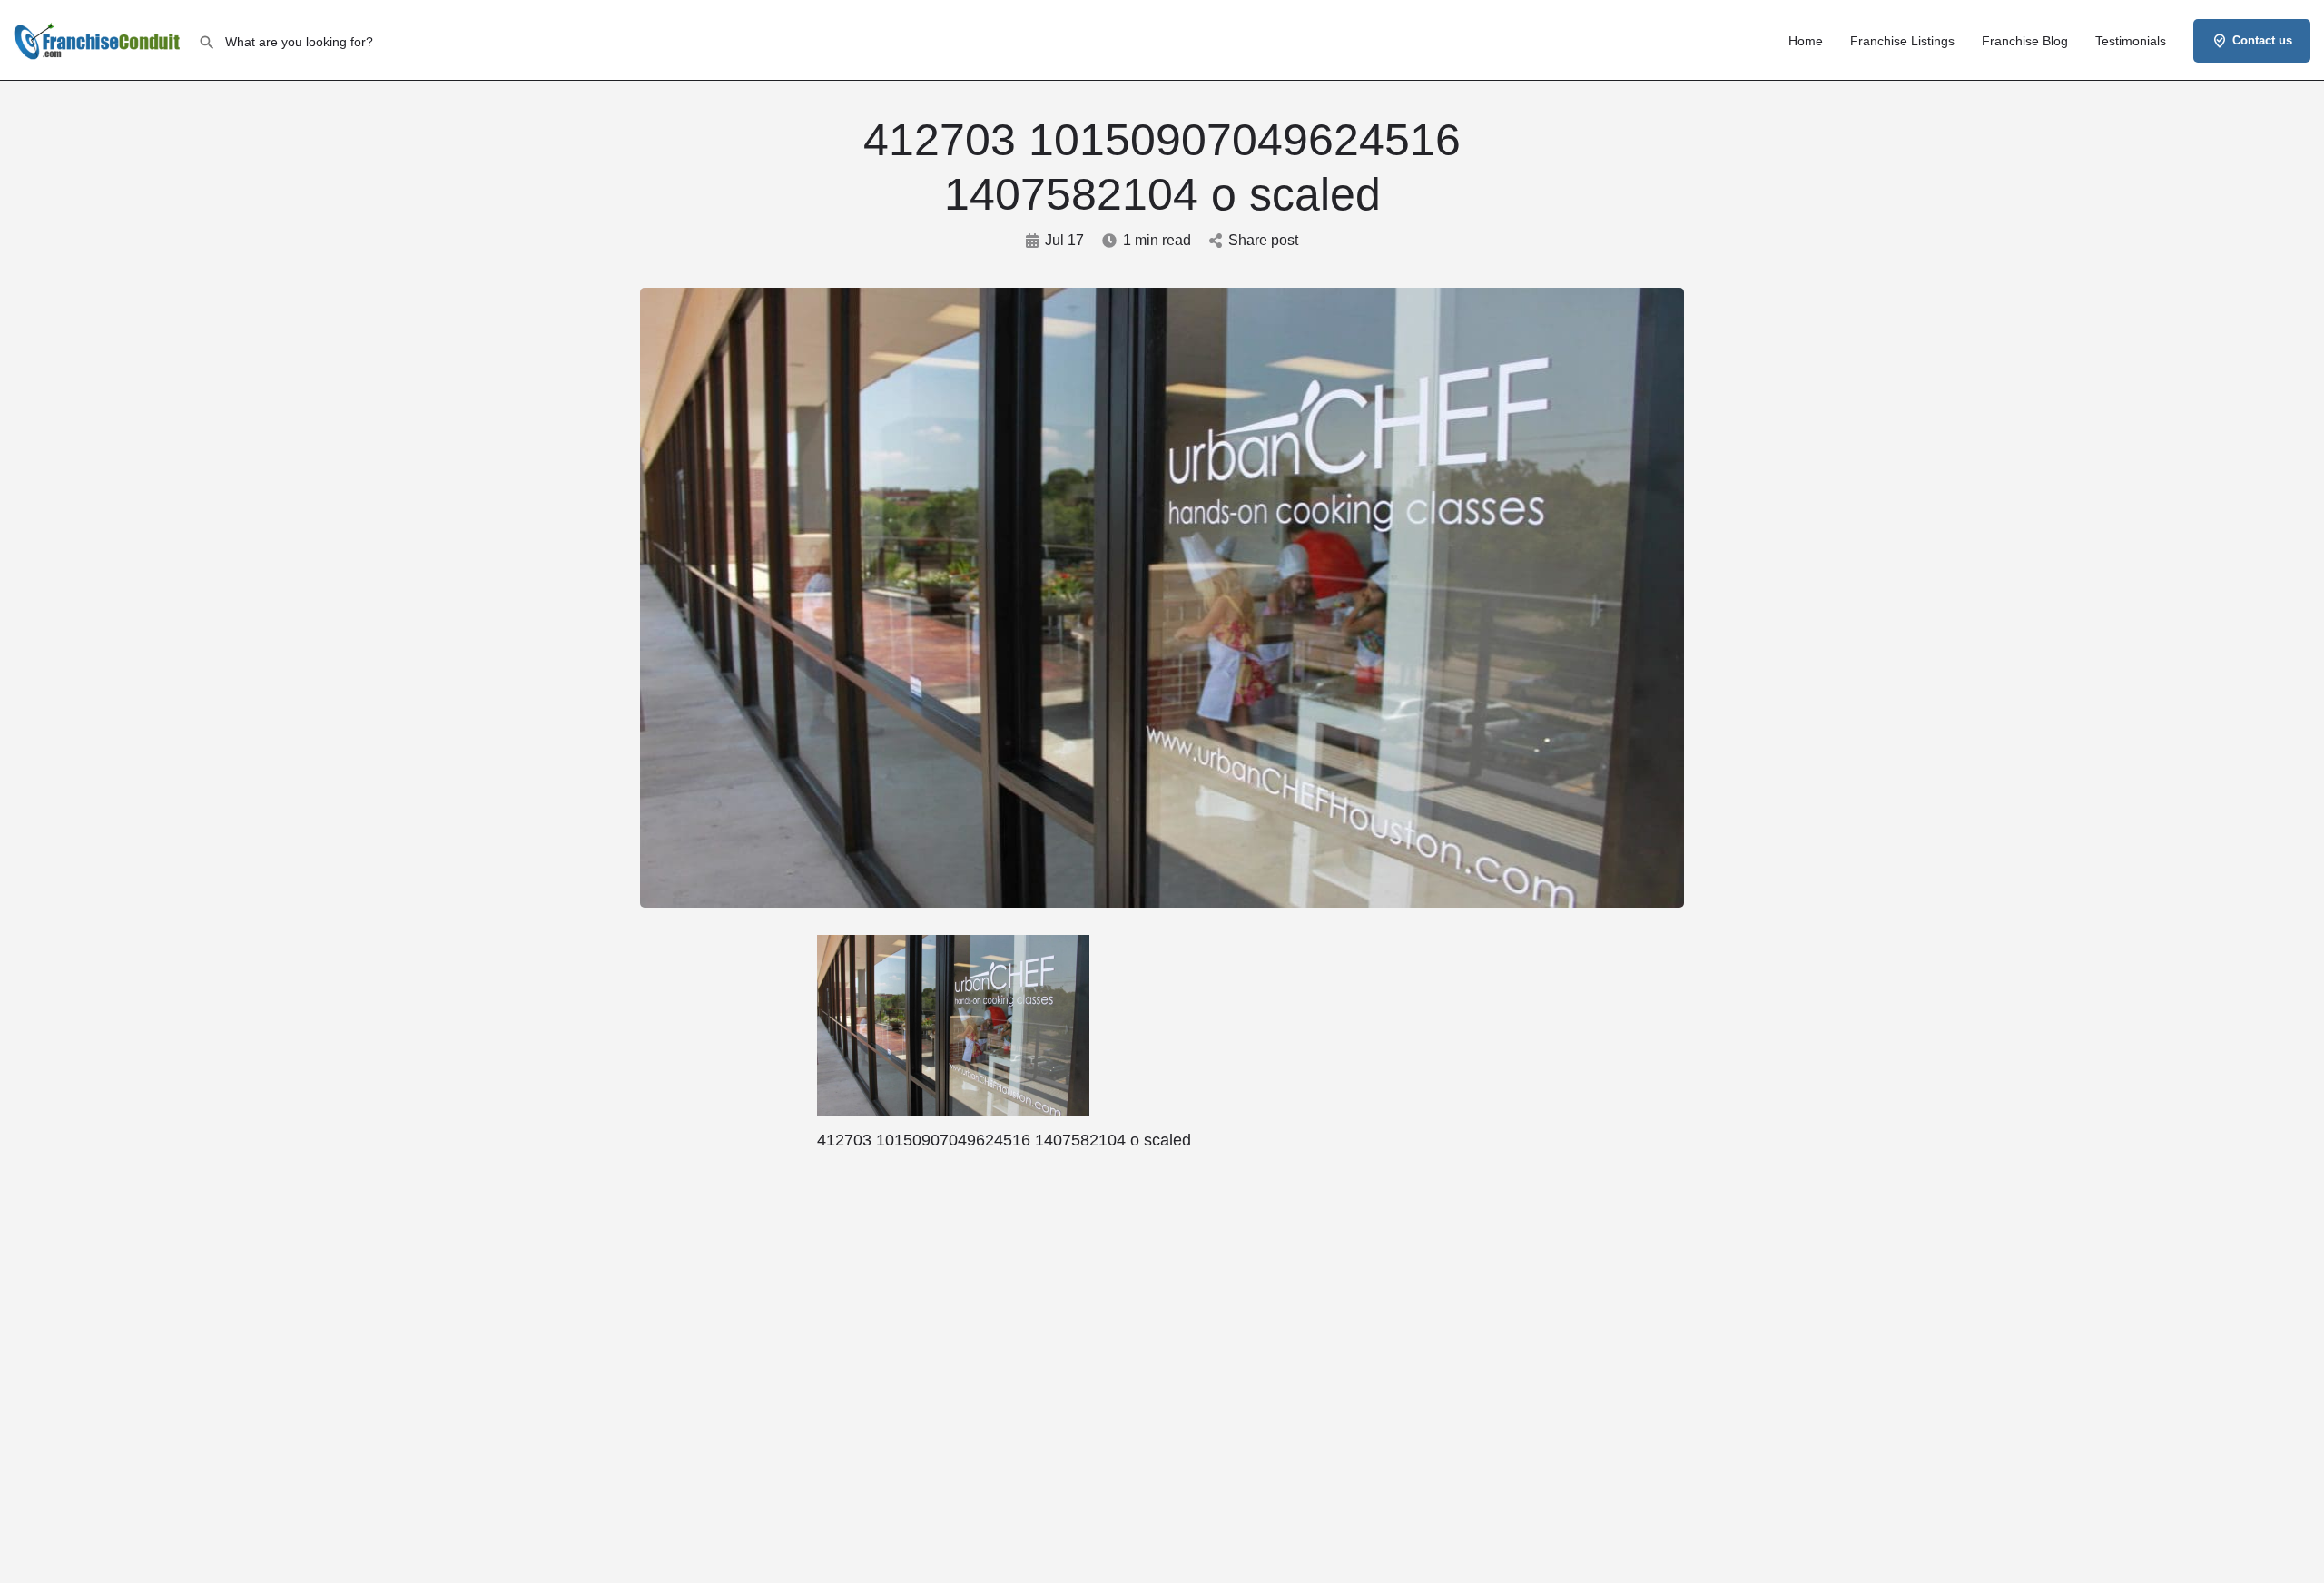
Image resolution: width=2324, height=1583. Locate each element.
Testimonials (2131, 41)
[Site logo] (99, 39)
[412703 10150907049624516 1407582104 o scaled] (953, 1026)
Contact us (2262, 40)
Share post (1263, 240)
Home (1806, 41)
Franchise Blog (2025, 41)
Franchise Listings (1902, 41)
